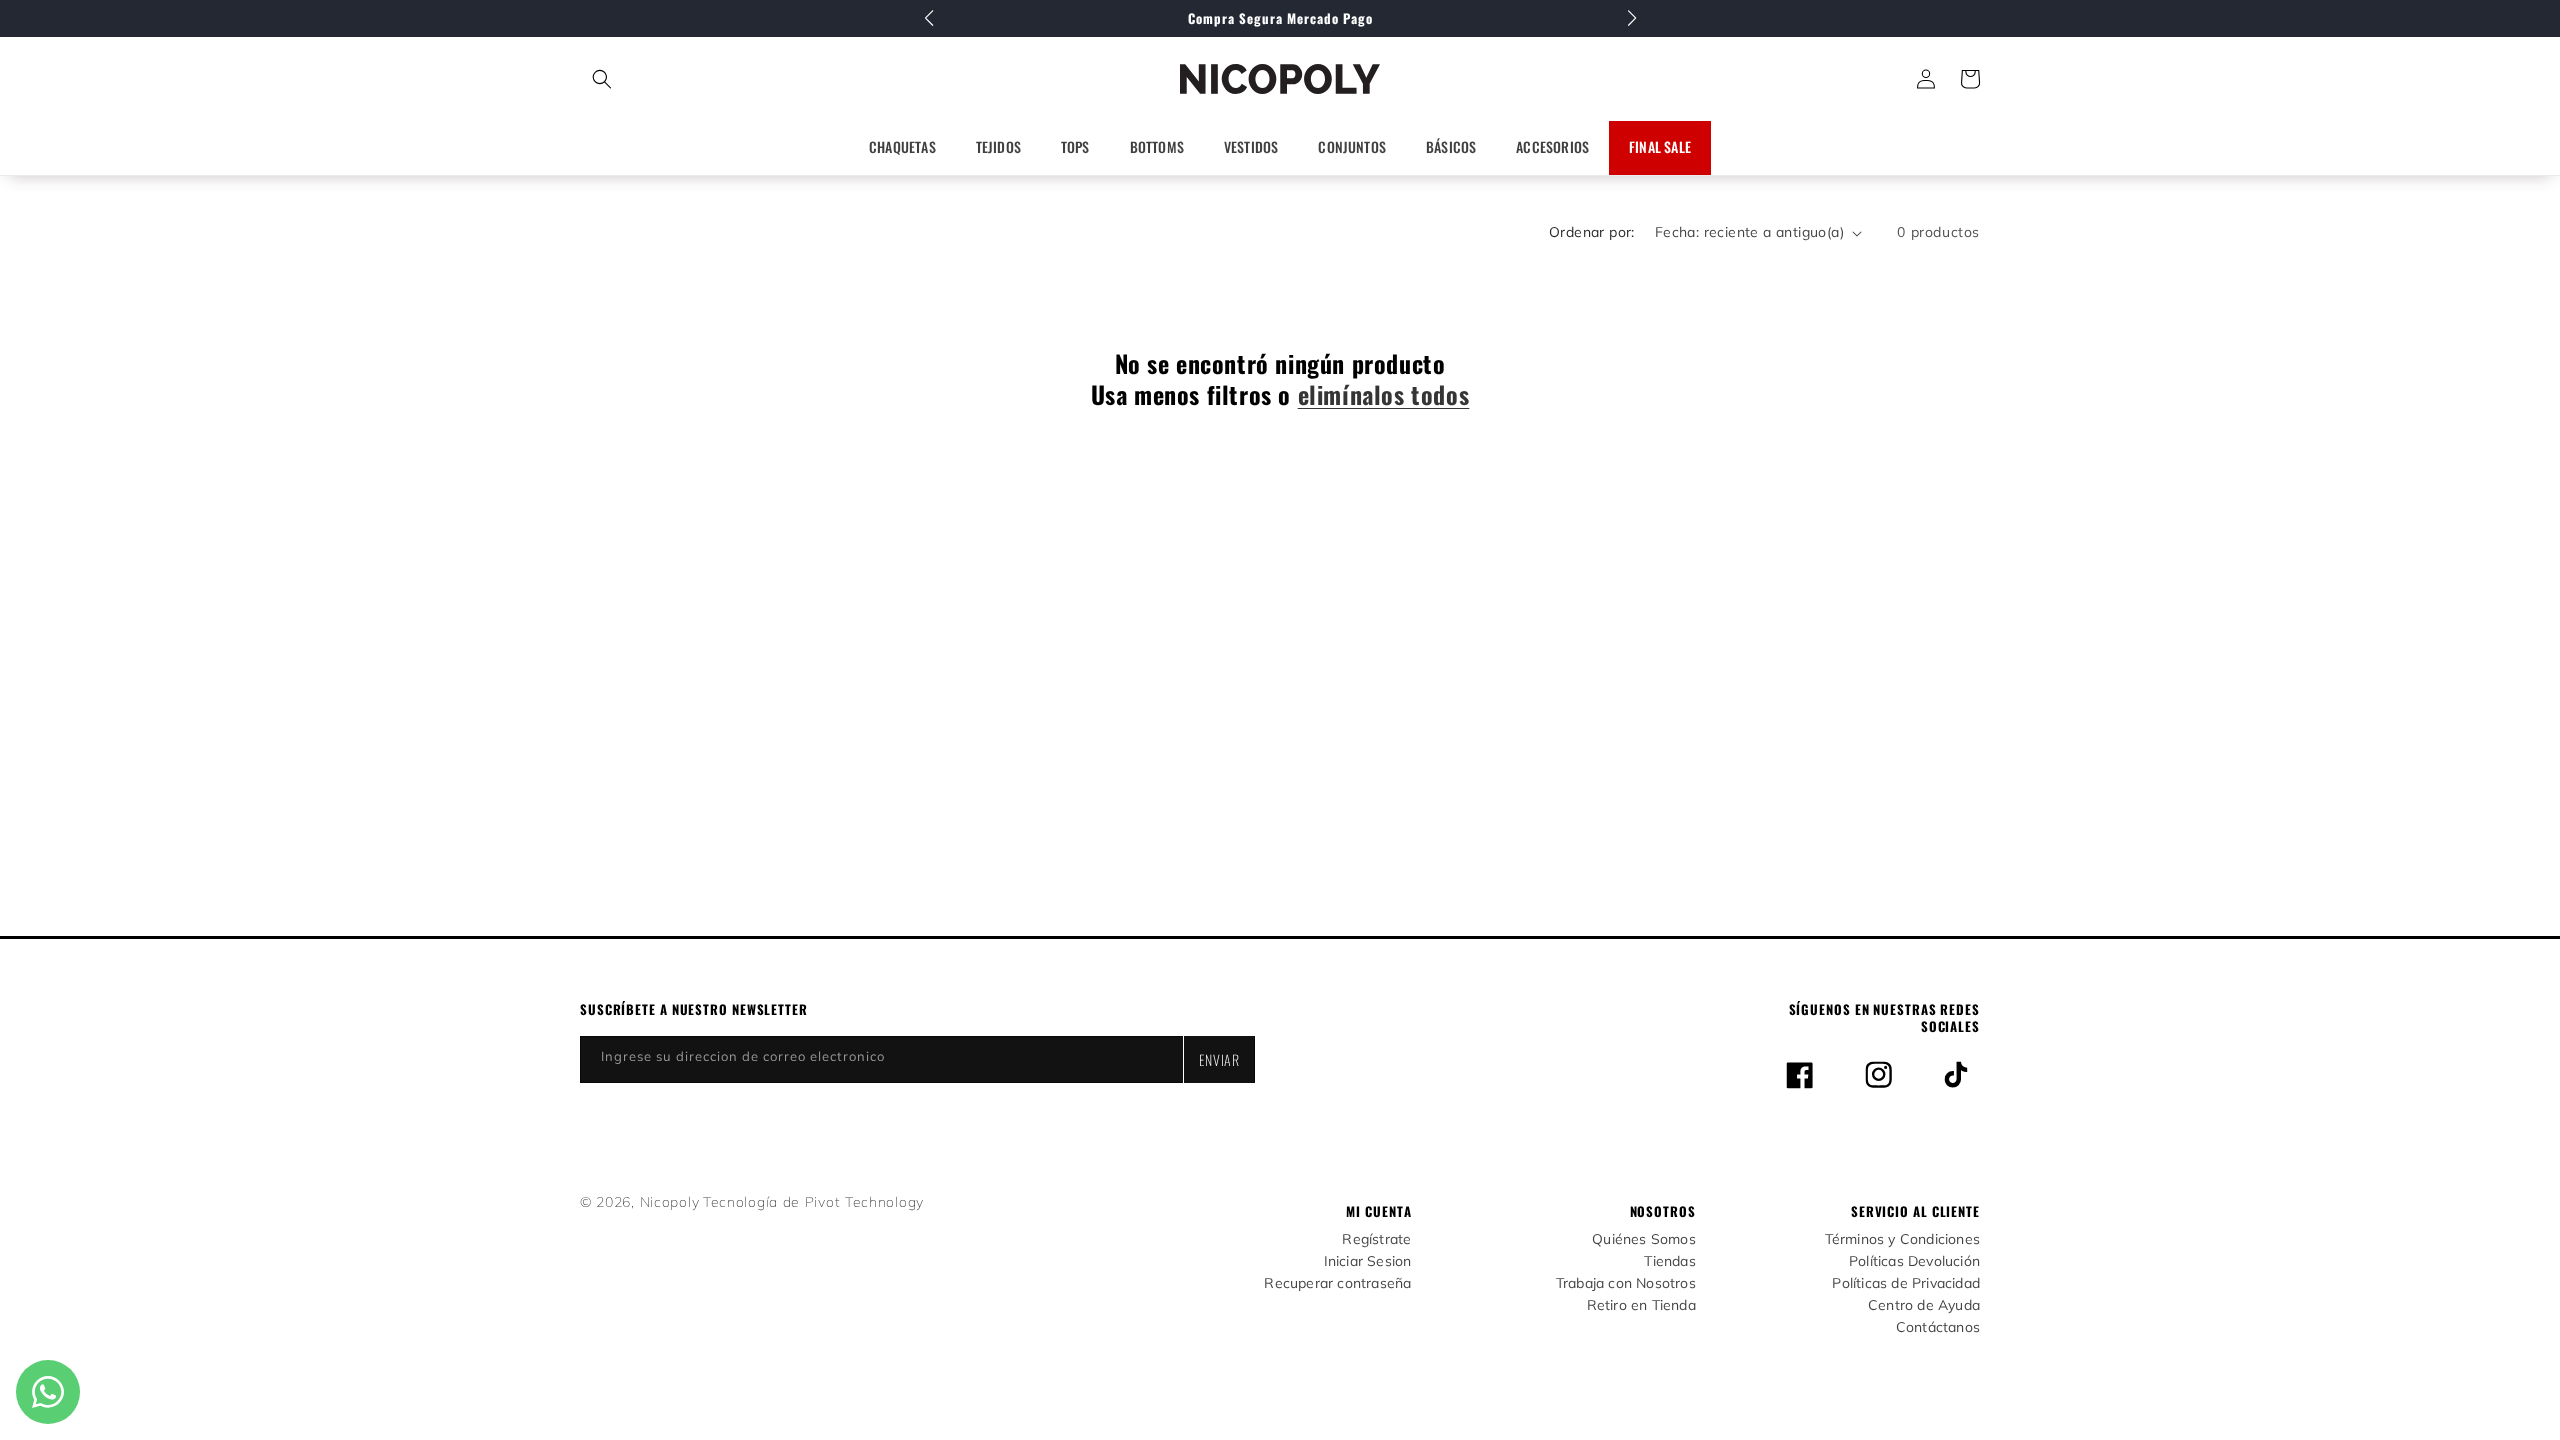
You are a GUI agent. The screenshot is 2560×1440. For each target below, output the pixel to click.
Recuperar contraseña (1337, 1283)
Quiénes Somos (1644, 1239)
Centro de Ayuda (1924, 1305)
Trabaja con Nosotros (1626, 1283)
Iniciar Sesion (1368, 1261)
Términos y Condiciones (1902, 1239)
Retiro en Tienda (1641, 1305)
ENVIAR (1219, 1059)
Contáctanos (1938, 1327)
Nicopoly (670, 1202)
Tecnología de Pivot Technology (813, 1202)
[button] (690, 79)
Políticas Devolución (1914, 1261)
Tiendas (1669, 1261)
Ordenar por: (1592, 232)
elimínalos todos (1384, 394)
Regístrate (1376, 1239)
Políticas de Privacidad (1906, 1283)
